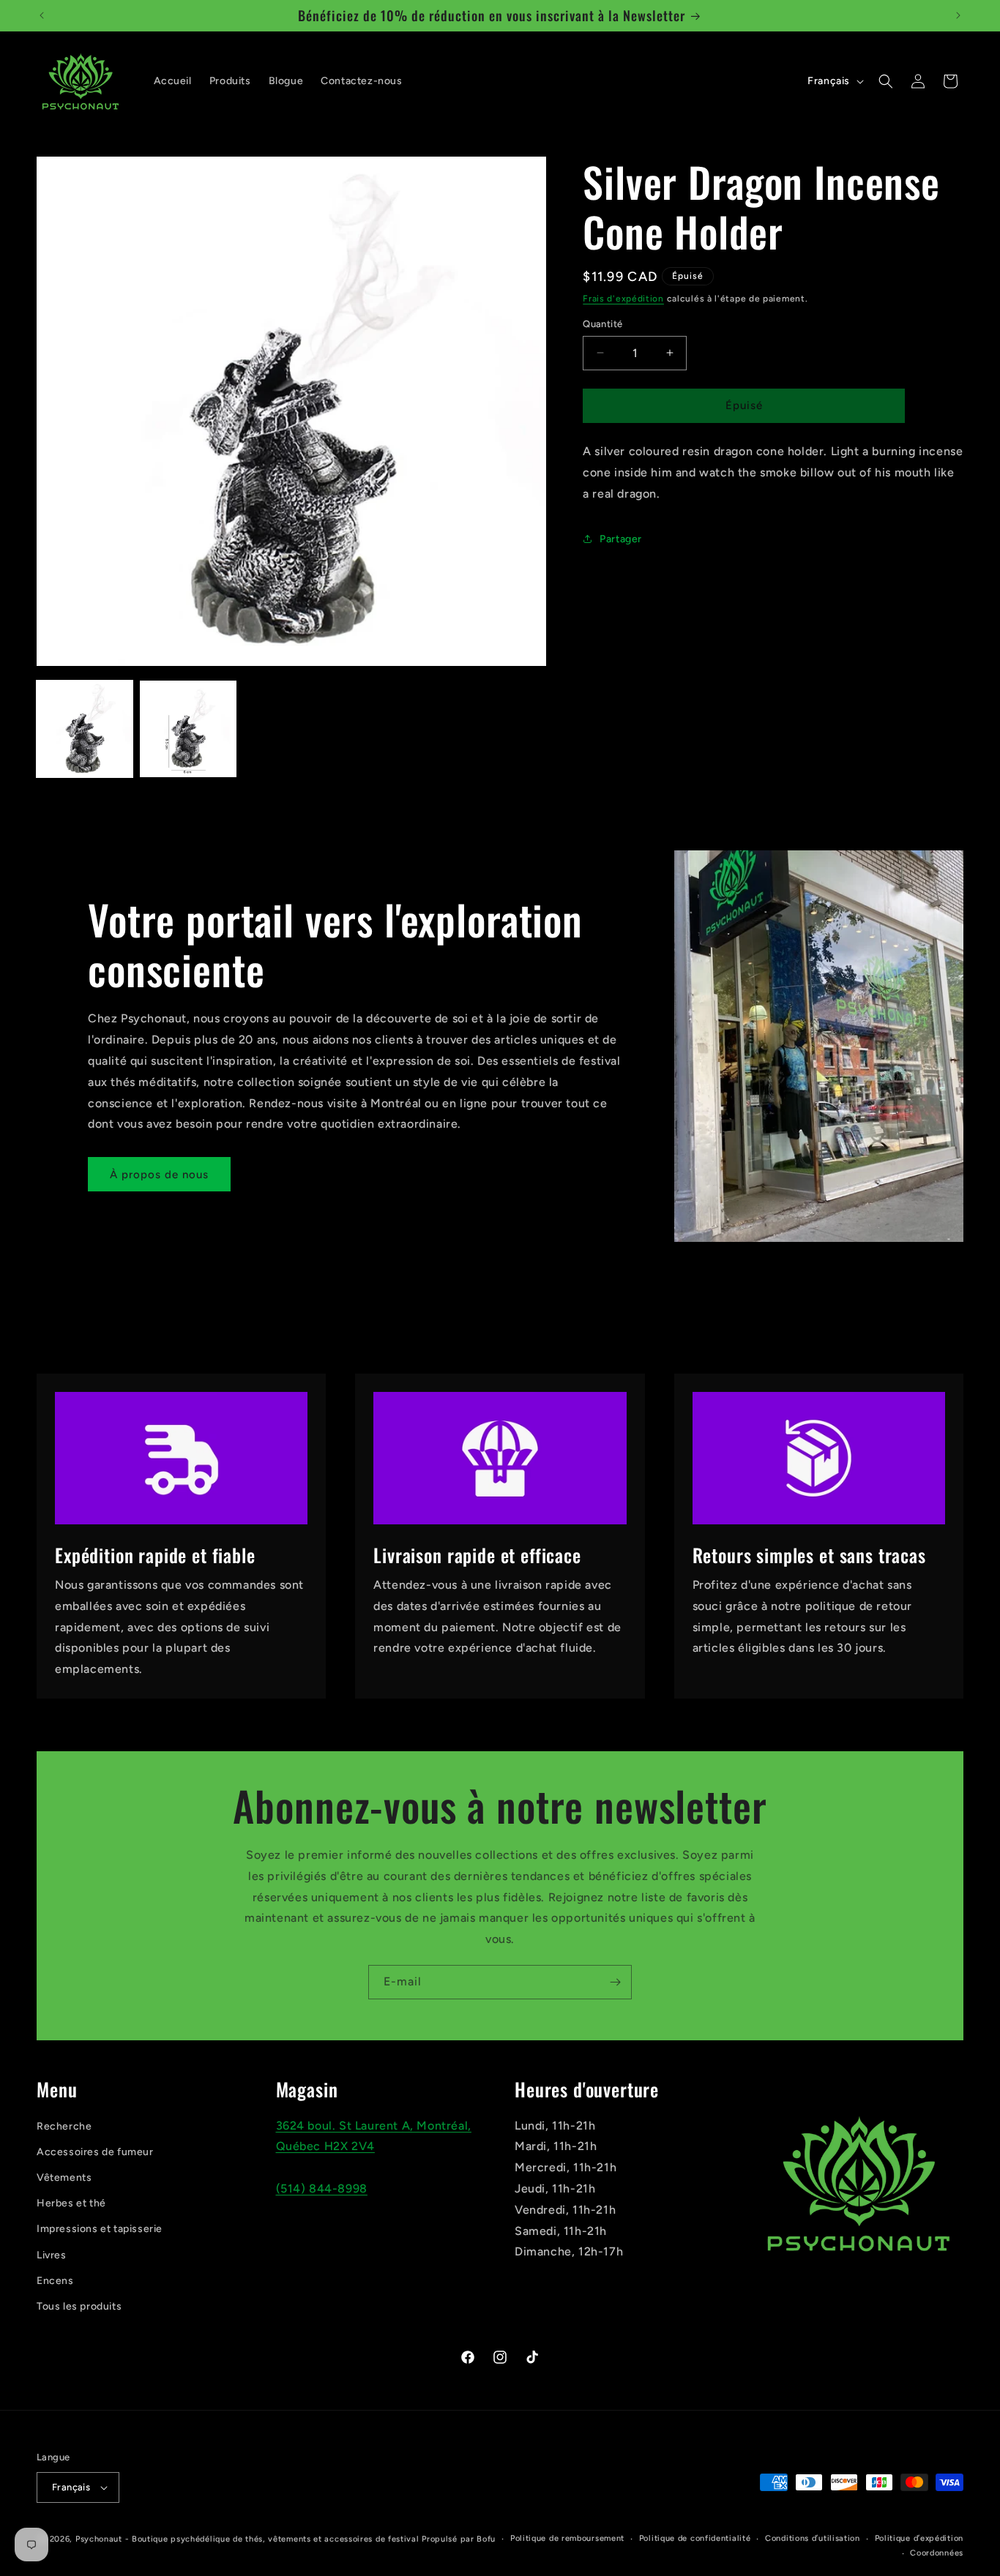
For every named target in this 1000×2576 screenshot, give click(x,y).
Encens (55, 2281)
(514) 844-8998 (322, 2189)
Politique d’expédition (919, 2538)
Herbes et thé (71, 2204)
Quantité (602, 324)
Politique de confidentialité (695, 2538)
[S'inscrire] (615, 1982)
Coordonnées (937, 2553)
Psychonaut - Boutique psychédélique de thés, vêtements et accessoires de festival (247, 2539)
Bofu (486, 2539)
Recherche (64, 2126)
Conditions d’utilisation (813, 2538)
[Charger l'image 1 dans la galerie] (85, 729)
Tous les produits (79, 2306)
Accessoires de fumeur (95, 2152)
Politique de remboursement (567, 2538)
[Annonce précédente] (42, 15)
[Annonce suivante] (958, 15)
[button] (886, 81)
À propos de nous (159, 1174)
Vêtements (64, 2178)
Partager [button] (621, 539)
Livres (52, 2255)
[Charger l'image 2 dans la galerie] (188, 729)
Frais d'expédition (623, 299)
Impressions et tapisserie (100, 2229)
